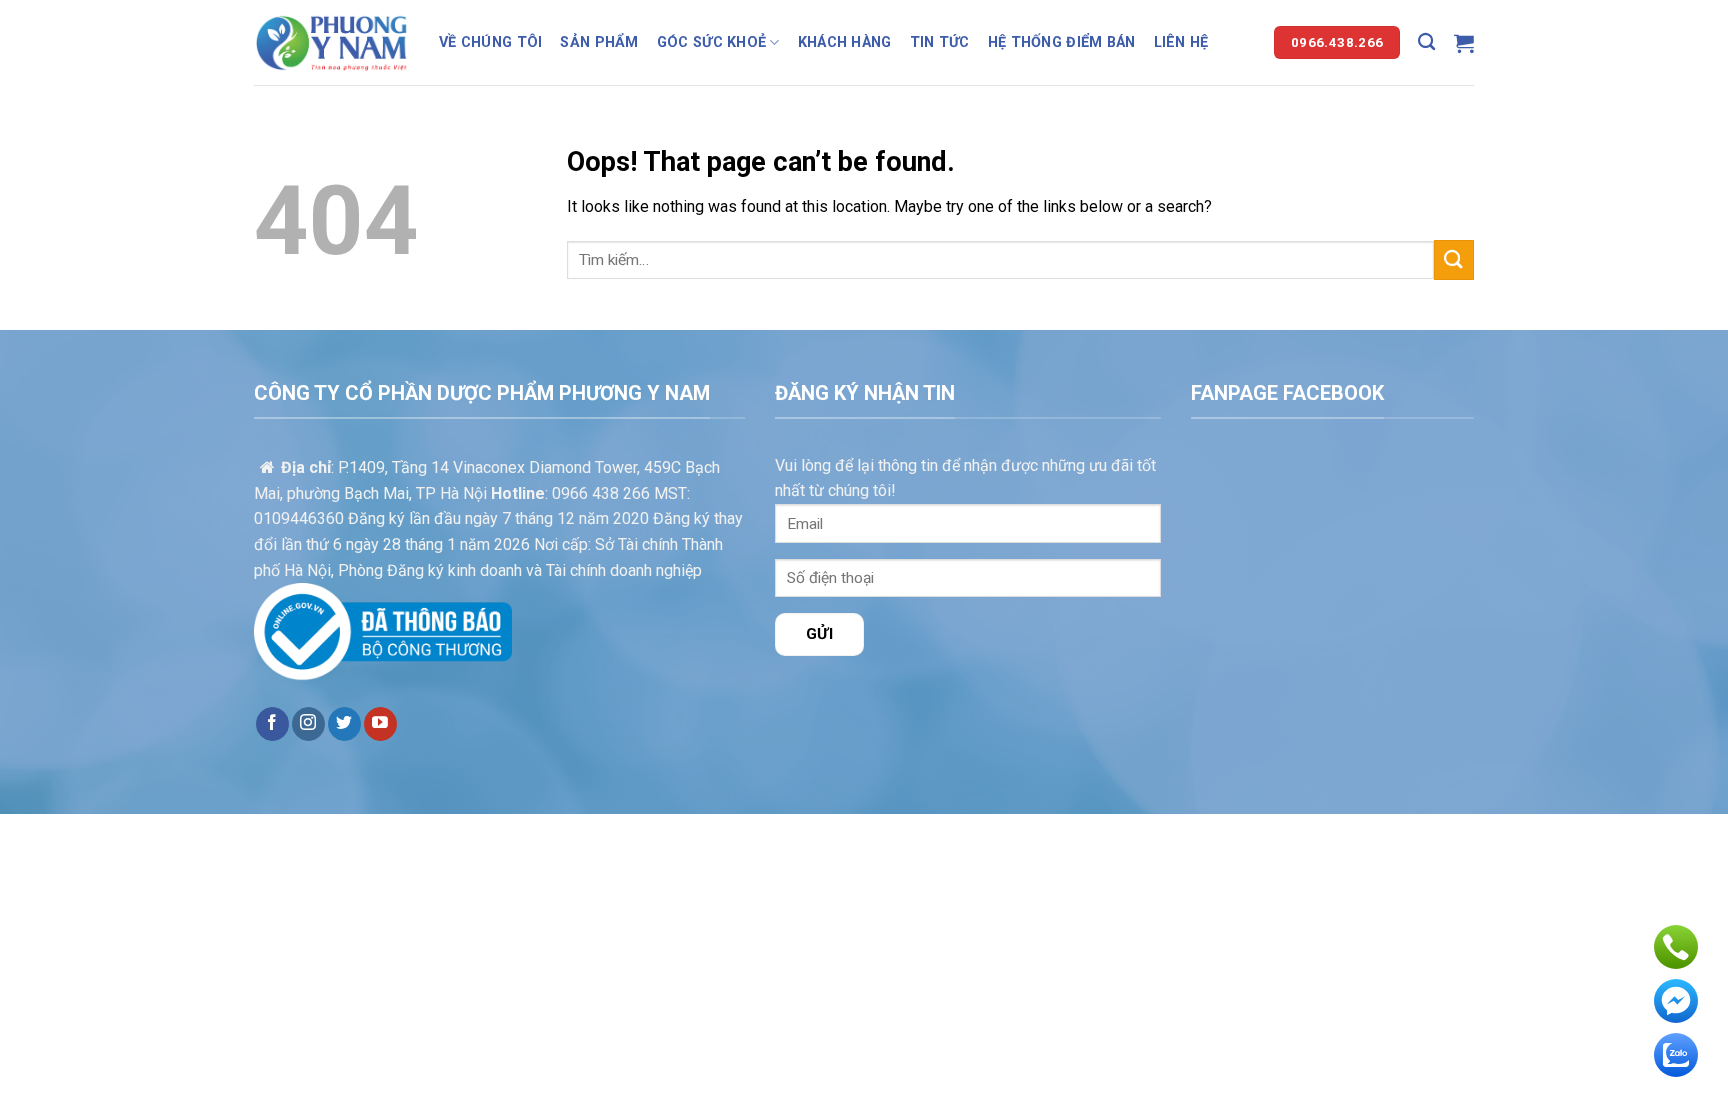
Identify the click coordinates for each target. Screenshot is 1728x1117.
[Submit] (1454, 259)
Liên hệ (1181, 42)
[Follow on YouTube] (380, 724)
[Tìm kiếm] (1426, 42)
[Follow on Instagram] (308, 724)
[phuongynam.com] (331, 42)
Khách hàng (845, 42)
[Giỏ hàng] (1464, 43)
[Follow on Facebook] (272, 724)
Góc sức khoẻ (711, 42)
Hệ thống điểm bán (1062, 42)
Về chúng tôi (490, 42)
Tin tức (940, 42)
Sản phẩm (599, 42)
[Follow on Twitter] (344, 724)
